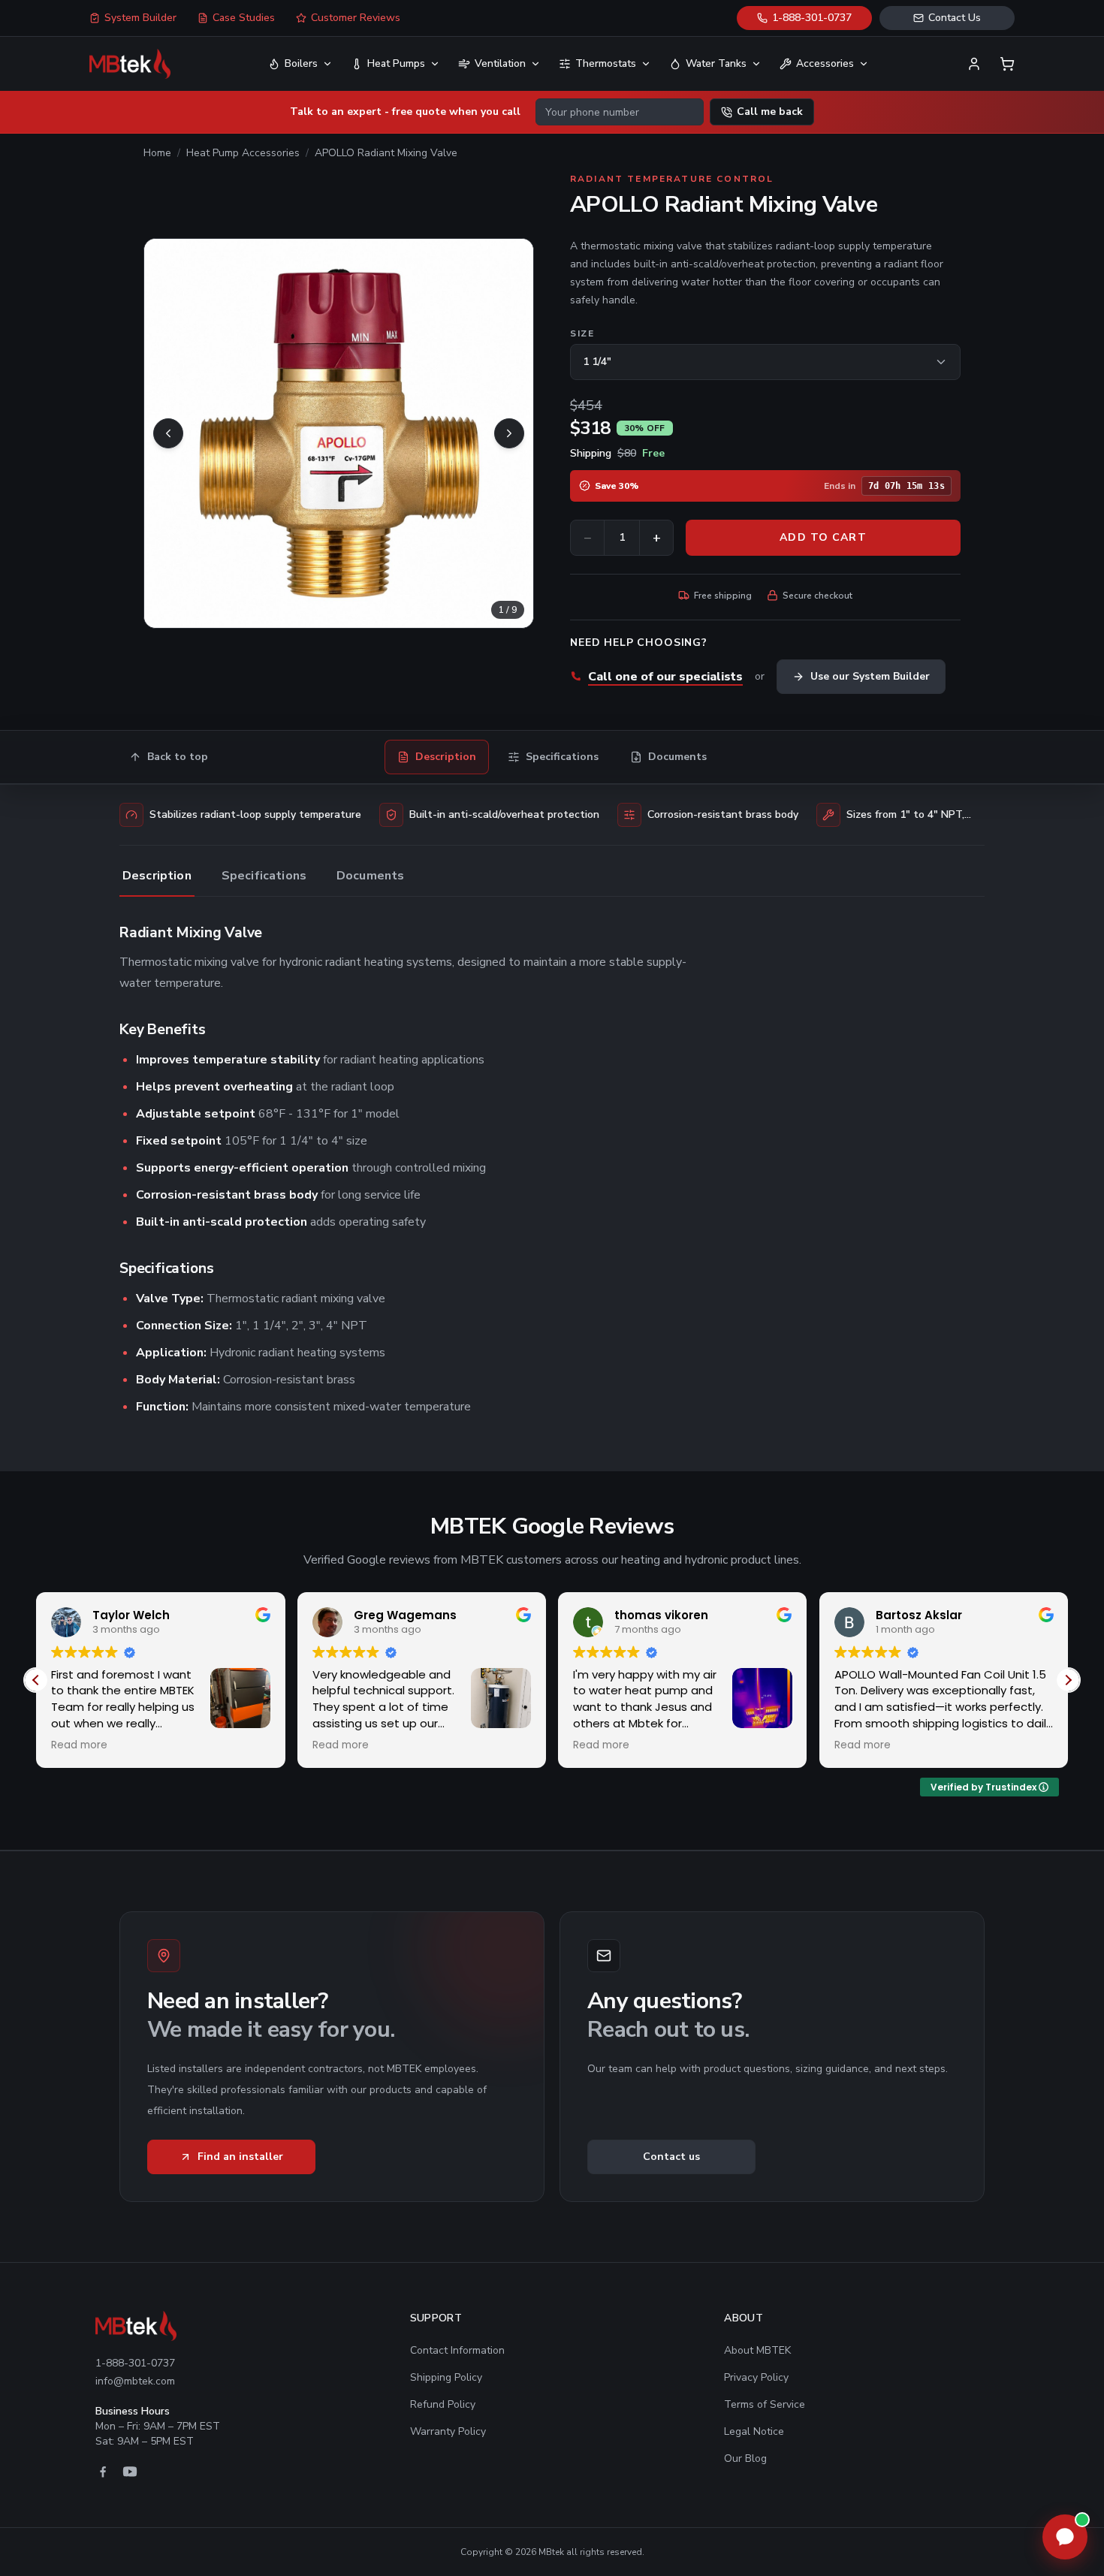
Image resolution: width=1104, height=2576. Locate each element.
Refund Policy (443, 2404)
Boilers (301, 63)
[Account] (974, 64)
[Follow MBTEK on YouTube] (130, 2472)
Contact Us (955, 18)
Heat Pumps (396, 63)
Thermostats (606, 63)
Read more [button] (88, 1745)
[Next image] (509, 433)
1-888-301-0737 (812, 18)
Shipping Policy (446, 2377)
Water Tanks (716, 63)
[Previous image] (168, 433)
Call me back (770, 112)
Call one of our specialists (665, 677)
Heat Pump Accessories (243, 153)
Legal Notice (754, 2431)
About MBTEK (757, 2350)
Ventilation (500, 63)
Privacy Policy (756, 2377)
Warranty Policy (448, 2431)
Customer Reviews (356, 18)
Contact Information (457, 2350)
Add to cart (823, 537)
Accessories (825, 63)
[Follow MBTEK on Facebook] (103, 2472)
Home (157, 153)
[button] (1068, 1680)
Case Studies (244, 18)
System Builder (140, 18)
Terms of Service (765, 2404)
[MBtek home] (130, 64)
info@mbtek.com (135, 2381)
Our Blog (745, 2458)
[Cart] (1007, 64)
